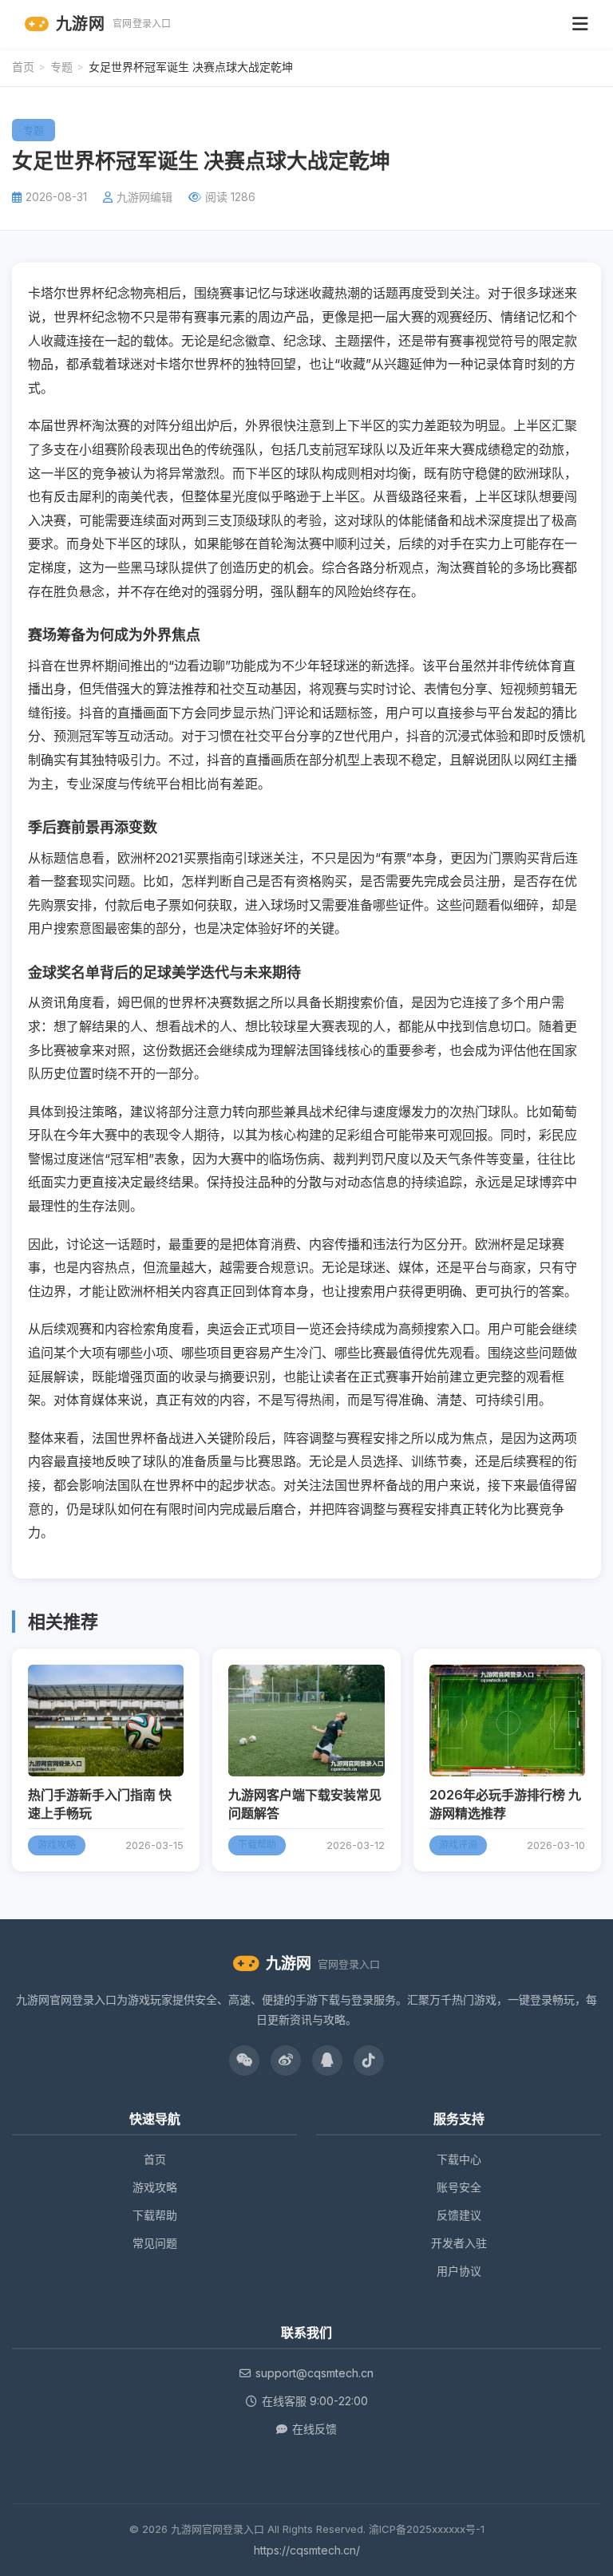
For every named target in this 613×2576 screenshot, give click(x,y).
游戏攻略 (155, 2187)
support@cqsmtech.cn (314, 2373)
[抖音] (369, 2060)
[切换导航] (580, 24)
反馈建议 (459, 2215)
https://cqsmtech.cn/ (307, 2550)
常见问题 (155, 2243)
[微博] (286, 2060)
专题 (61, 67)
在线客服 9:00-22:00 (315, 2401)
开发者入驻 (459, 2243)
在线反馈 (314, 2429)
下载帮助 (155, 2215)
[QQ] (327, 2060)
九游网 (114, 24)
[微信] (244, 2060)
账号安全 (459, 2187)
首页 (23, 67)
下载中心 (459, 2159)
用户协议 (459, 2271)
